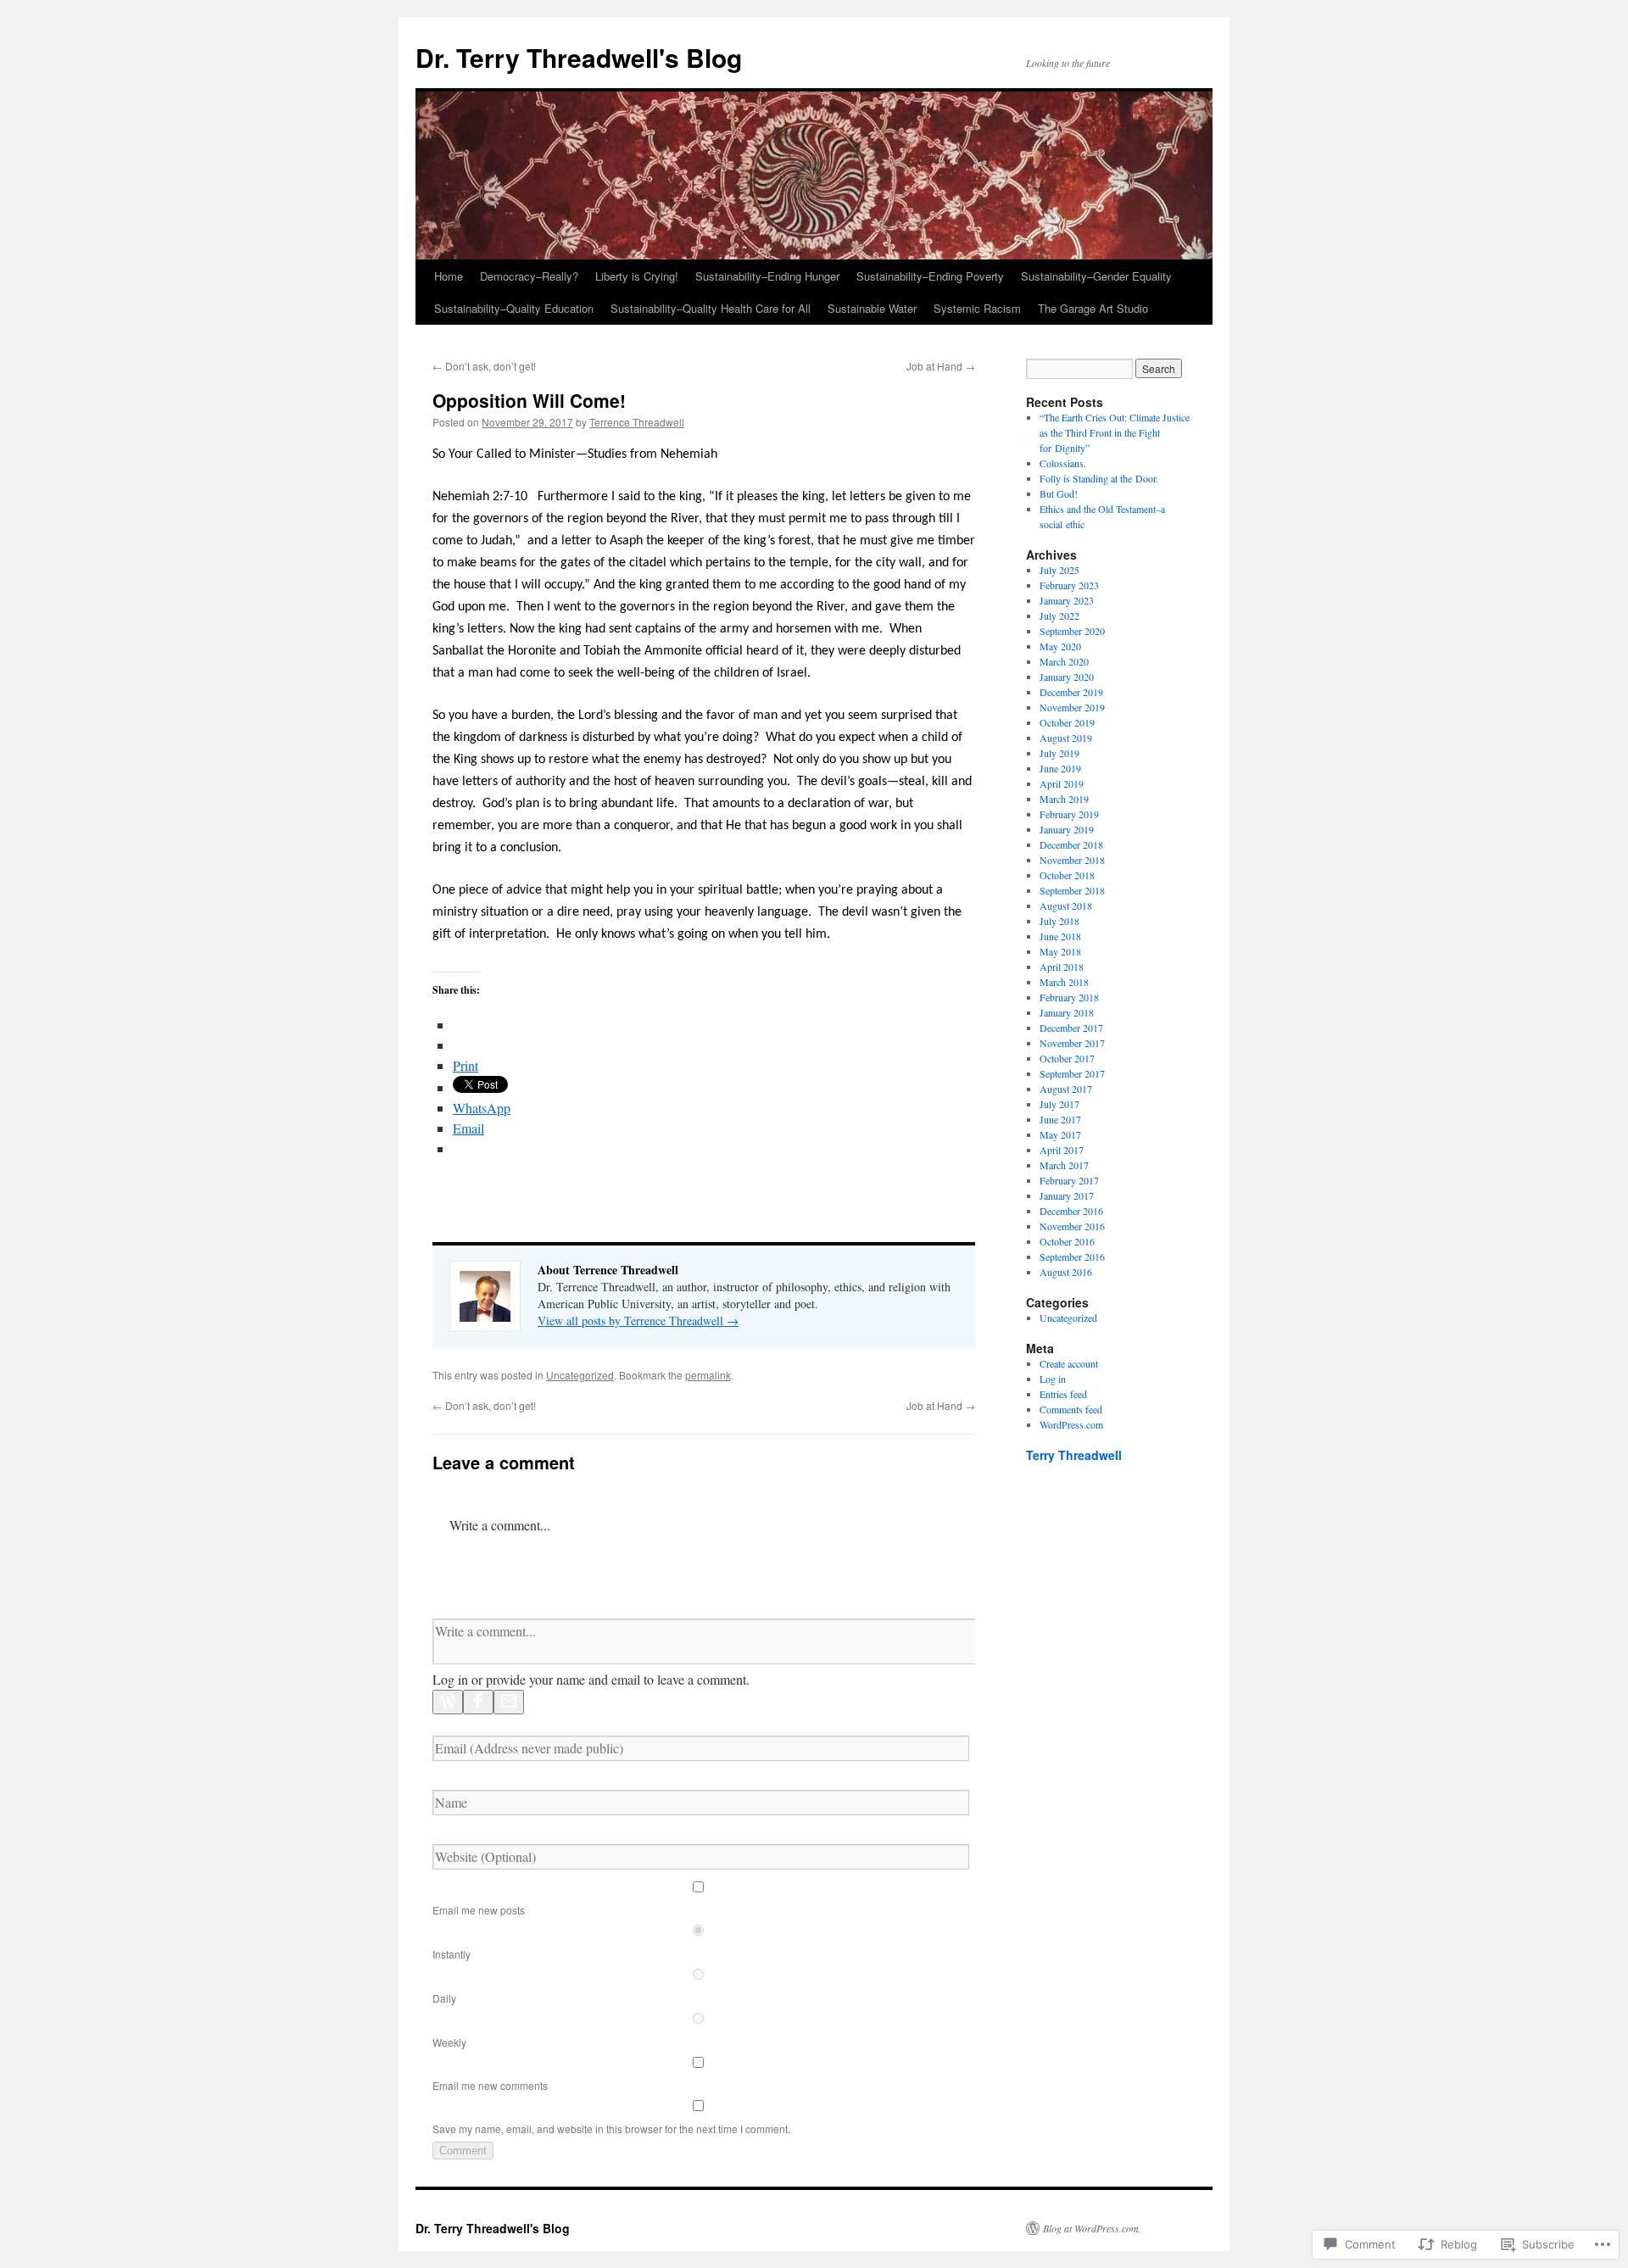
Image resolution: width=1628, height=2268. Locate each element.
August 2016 (1066, 1272)
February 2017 (1069, 1180)
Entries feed (1063, 1394)
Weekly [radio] (449, 2042)
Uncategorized (580, 1375)
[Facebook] (478, 1702)
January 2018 (1067, 1012)
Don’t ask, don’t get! (484, 366)
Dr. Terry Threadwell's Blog (579, 57)
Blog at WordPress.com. (1092, 2228)
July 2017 (1059, 1104)
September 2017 (1072, 1073)
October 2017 (1067, 1058)
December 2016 (1071, 1211)
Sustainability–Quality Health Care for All (711, 308)
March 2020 (1064, 661)
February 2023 (1069, 585)
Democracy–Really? (529, 276)
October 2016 (1067, 1241)
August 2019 (1066, 738)
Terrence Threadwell (637, 422)
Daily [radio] (444, 1998)
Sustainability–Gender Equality (1096, 276)
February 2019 (1069, 814)
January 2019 (1067, 829)
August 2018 (1066, 906)
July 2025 (1059, 570)
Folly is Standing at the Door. (1099, 478)
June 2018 (1060, 936)
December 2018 (1071, 844)
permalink (708, 1375)
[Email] (509, 1702)
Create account (1069, 1363)
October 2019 (1067, 722)
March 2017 (1064, 1165)
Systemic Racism (977, 308)
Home (449, 276)
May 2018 (1060, 951)
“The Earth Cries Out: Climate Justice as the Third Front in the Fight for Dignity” (1115, 432)
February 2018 (1069, 997)
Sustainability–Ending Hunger (767, 276)
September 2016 (1072, 1257)
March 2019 (1064, 799)
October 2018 (1067, 875)
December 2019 (1071, 692)
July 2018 (1059, 921)
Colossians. (1063, 463)
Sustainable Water (872, 308)
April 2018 (1062, 967)
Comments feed (1071, 1409)
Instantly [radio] (452, 1954)
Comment (463, 2151)
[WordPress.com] (448, 1702)
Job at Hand (941, 366)
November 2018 (1072, 860)
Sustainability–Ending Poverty (930, 276)
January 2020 (1067, 677)
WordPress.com (1071, 1424)
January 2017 (1067, 1195)
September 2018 (1072, 890)
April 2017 (1062, 1150)
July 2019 (1059, 753)
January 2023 (1067, 600)
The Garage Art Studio (1093, 308)
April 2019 (1062, 783)
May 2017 (1060, 1134)
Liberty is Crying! (637, 276)
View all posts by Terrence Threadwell (638, 1321)
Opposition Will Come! (529, 400)
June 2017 (1060, 1119)
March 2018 (1064, 982)
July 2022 (1059, 616)
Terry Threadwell (1074, 1455)
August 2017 (1066, 1089)
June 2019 (1060, 768)
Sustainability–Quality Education (514, 308)
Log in (1053, 1379)
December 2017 (1071, 1028)
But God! (1059, 493)
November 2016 (1072, 1226)
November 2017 (1072, 1043)
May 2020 (1060, 646)
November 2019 (1072, 707)
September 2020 (1072, 631)
